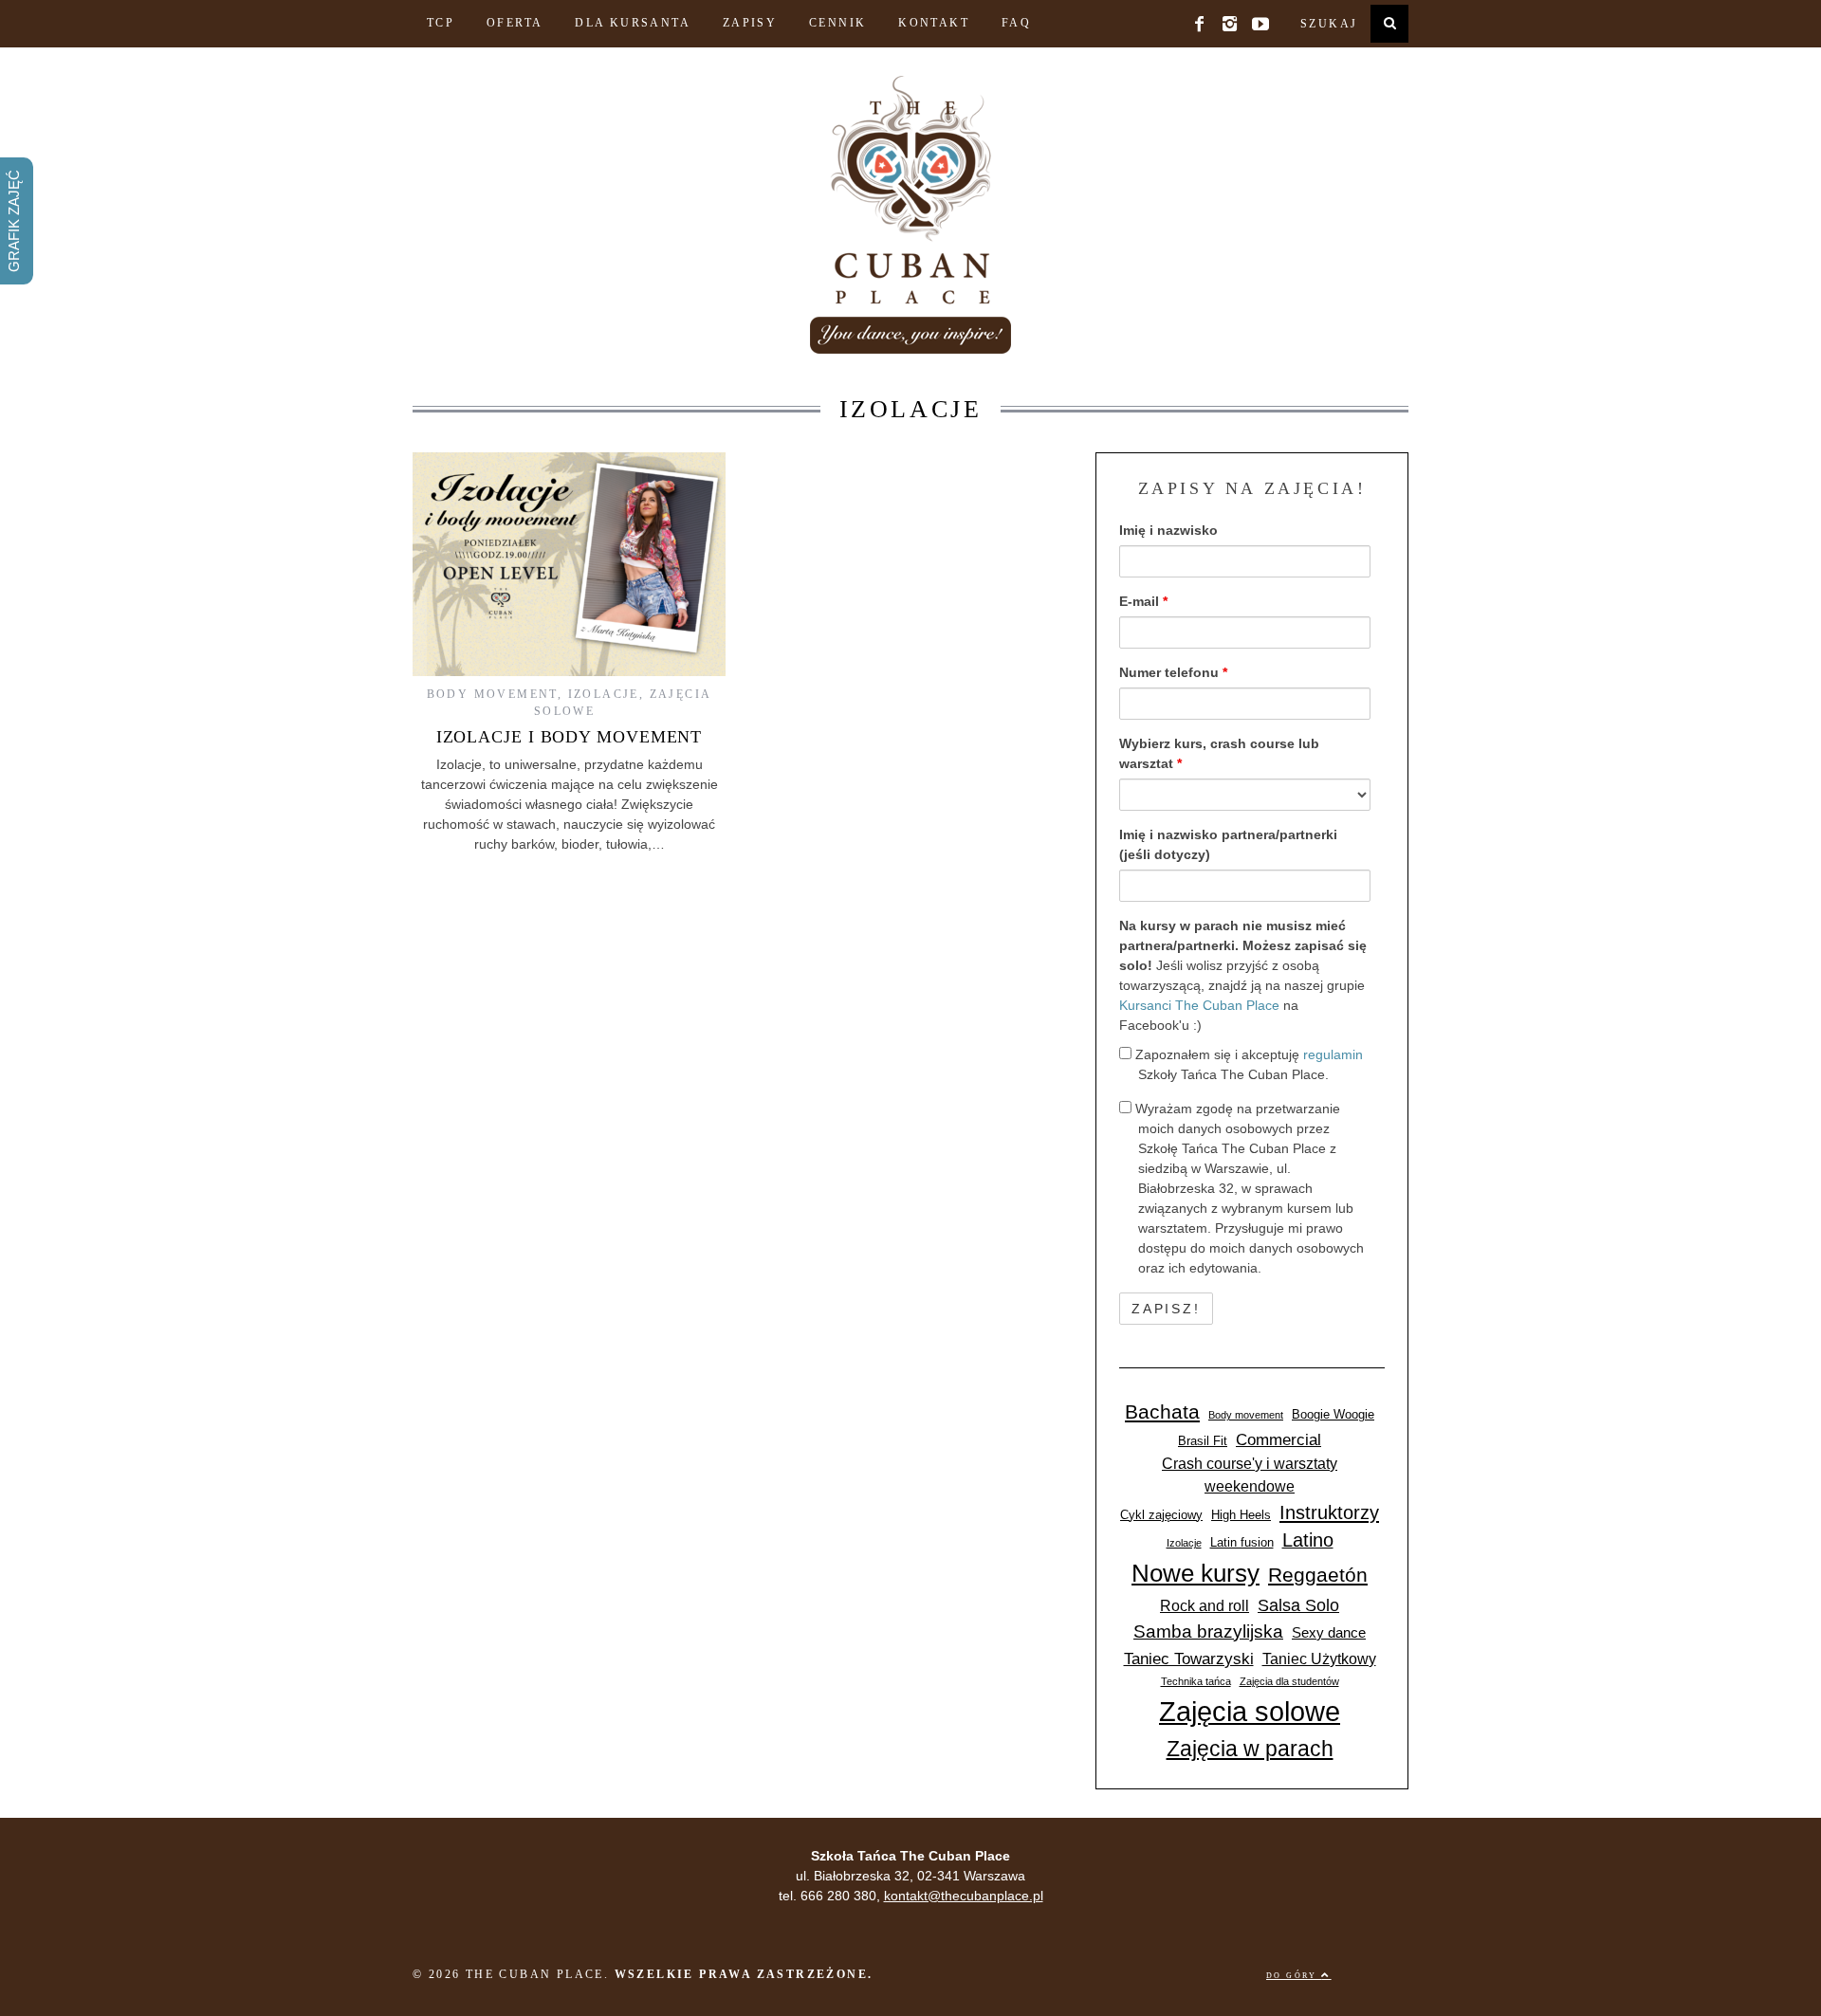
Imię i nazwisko (1168, 530)
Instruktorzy (1329, 1512)
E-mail (1143, 601)
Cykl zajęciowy (1161, 1515)
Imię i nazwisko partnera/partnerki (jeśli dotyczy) (1228, 844)
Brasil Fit (1203, 1441)
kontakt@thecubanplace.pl (964, 1896)
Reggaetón (1318, 1575)
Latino (1308, 1540)
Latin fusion (1242, 1542)
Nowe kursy (1196, 1573)
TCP (441, 23)
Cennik (837, 23)
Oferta (515, 23)
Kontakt (934, 23)
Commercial (1278, 1439)
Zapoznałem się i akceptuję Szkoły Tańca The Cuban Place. (1247, 1064)
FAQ (1016, 23)
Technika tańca (1196, 1681)
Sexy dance (1329, 1633)
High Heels (1241, 1515)
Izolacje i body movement (570, 737)
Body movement (492, 694)
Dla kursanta (633, 23)
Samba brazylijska (1208, 1631)
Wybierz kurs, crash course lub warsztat (1219, 753)
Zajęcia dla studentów (1289, 1681)
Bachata (1162, 1411)
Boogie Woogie (1333, 1414)
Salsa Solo (1298, 1605)
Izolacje (604, 694)
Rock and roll (1205, 1605)
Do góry (1294, 1976)
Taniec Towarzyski (1189, 1659)
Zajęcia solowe (1250, 1711)
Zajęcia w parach (1250, 1749)
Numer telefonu (1173, 672)
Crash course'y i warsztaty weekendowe (1250, 1475)
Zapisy (750, 23)
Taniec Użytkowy (1319, 1659)
